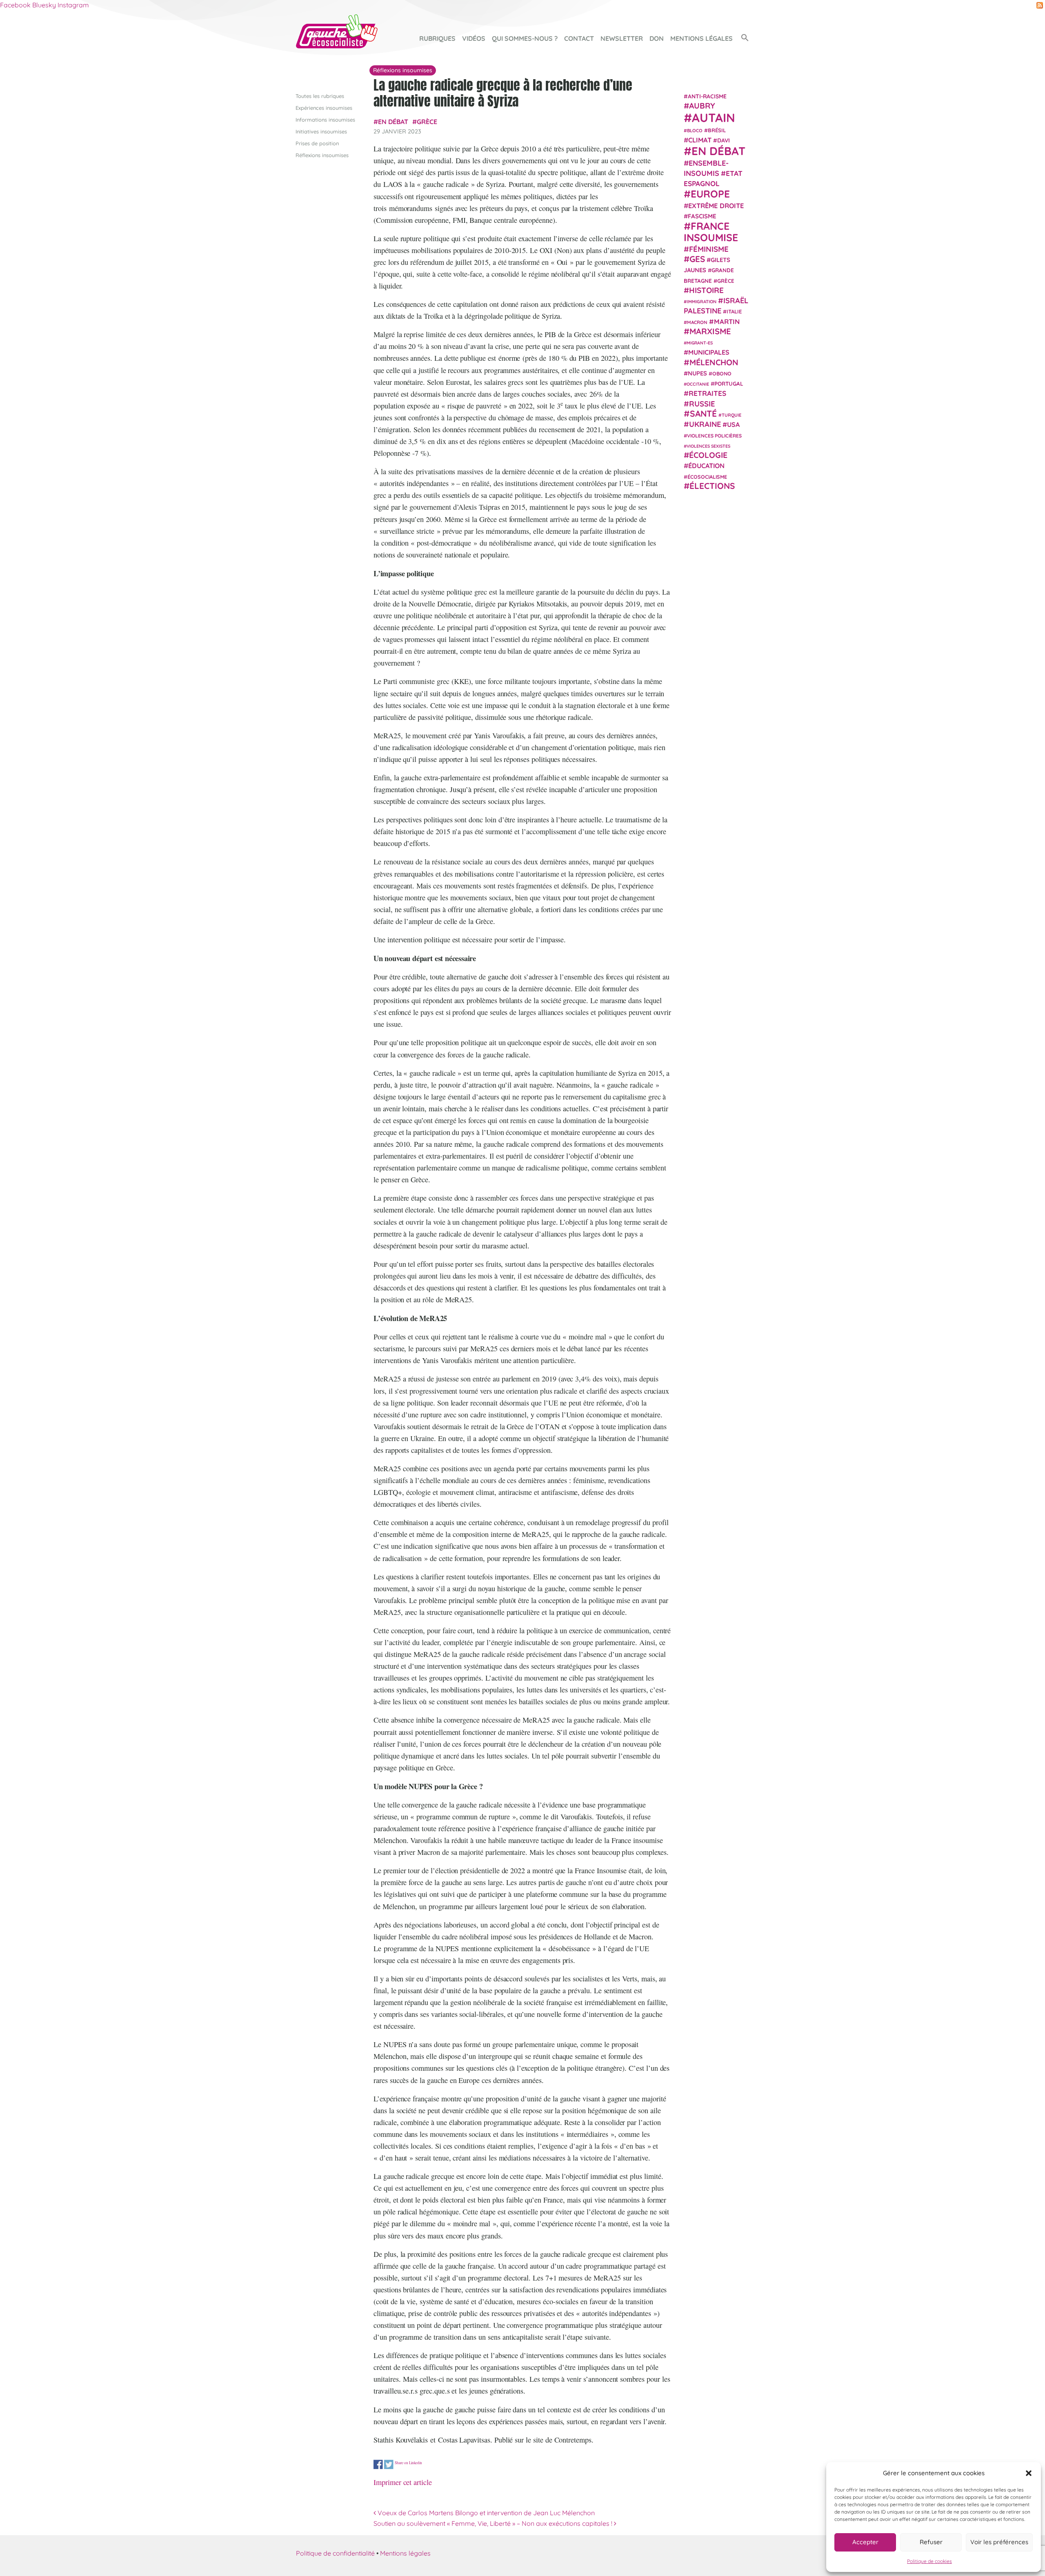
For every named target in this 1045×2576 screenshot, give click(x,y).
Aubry (702, 106)
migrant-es (700, 343)
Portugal (729, 384)
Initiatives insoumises (321, 131)
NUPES (697, 373)
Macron (697, 322)
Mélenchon (714, 362)
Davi (724, 140)
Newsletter (622, 38)
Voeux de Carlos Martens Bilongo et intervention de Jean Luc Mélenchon (485, 2513)
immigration (702, 302)
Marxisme (710, 331)
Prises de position (317, 143)
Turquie (731, 415)
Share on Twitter (389, 2464)
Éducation (706, 466)
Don (657, 38)
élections (712, 485)
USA (733, 424)
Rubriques (437, 38)
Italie (734, 311)
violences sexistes (708, 446)
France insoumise (711, 232)
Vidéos (474, 38)
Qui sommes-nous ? (525, 38)
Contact (579, 38)
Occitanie (698, 384)
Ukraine (705, 424)
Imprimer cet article (403, 2482)
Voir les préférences (999, 2542)
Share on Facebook (378, 2464)
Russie (702, 403)
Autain (714, 117)
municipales (709, 352)
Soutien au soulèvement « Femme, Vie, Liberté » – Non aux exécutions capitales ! (494, 2523)
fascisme (702, 216)
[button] (1029, 2473)
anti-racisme (707, 96)
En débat (393, 122)
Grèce (427, 122)
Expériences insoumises (324, 108)
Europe (710, 194)
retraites (707, 393)
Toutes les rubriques (320, 96)
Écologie (708, 455)
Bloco (695, 130)
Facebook (15, 5)
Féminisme (709, 249)
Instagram (73, 5)
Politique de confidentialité (335, 2553)
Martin (727, 321)
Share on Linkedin (408, 2463)
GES (697, 259)
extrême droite (716, 205)
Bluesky (44, 5)
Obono (722, 373)
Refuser (931, 2542)
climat (700, 140)
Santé (703, 413)
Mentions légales (701, 38)
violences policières (714, 435)
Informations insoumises (325, 120)
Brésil (717, 130)
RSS (1040, 5)
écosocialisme (707, 476)
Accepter (865, 2542)
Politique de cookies (929, 2561)
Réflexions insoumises (322, 155)
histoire (706, 290)
